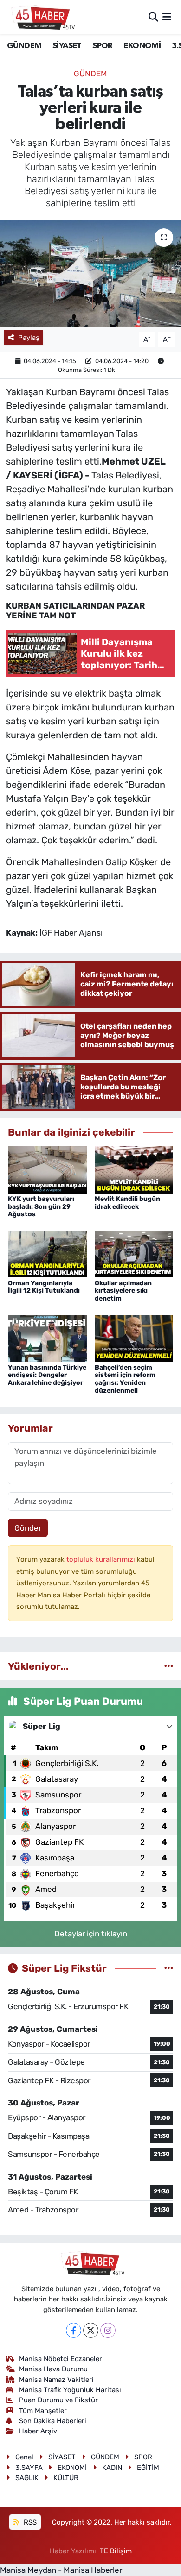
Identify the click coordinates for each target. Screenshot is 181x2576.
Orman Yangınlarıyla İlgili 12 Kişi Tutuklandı (44, 1287)
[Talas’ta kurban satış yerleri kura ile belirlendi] (90, 273)
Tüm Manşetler (43, 2411)
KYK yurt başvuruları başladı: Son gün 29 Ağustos (41, 1207)
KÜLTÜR (66, 2478)
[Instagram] (108, 2330)
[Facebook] (74, 2330)
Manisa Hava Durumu (53, 2369)
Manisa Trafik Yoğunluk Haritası (70, 2390)
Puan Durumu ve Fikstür (58, 2400)
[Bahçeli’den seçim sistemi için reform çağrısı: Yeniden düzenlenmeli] (134, 1338)
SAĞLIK (27, 2478)
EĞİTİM (148, 2468)
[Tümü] (169, 1666)
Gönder (28, 1528)
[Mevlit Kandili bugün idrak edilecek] (134, 1169)
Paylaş (29, 338)
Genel (24, 2457)
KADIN (112, 2468)
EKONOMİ (142, 46)
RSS (29, 2522)
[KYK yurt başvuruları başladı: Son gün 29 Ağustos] (47, 1169)
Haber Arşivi (39, 2431)
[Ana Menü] (167, 17)
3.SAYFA (29, 2468)
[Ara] (153, 17)
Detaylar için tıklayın (91, 1934)
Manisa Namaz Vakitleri (56, 2380)
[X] (91, 2330)
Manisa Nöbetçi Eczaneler (61, 2359)
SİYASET (67, 46)
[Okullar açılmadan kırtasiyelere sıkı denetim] (134, 1253)
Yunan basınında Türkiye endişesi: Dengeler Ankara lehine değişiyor (47, 1375)
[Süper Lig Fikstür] (169, 1968)
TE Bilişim (116, 2551)
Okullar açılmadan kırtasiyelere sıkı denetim (123, 1291)
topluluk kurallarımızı (102, 1559)
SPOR (103, 46)
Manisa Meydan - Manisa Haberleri (62, 2570)
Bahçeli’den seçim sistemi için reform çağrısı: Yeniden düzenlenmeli (125, 1379)
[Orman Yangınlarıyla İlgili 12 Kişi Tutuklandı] (47, 1253)
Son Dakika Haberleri (53, 2421)
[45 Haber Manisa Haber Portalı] (41, 17)
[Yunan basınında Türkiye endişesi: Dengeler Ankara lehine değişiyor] (47, 1338)
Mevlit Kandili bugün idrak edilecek (127, 1203)
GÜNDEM (24, 46)
